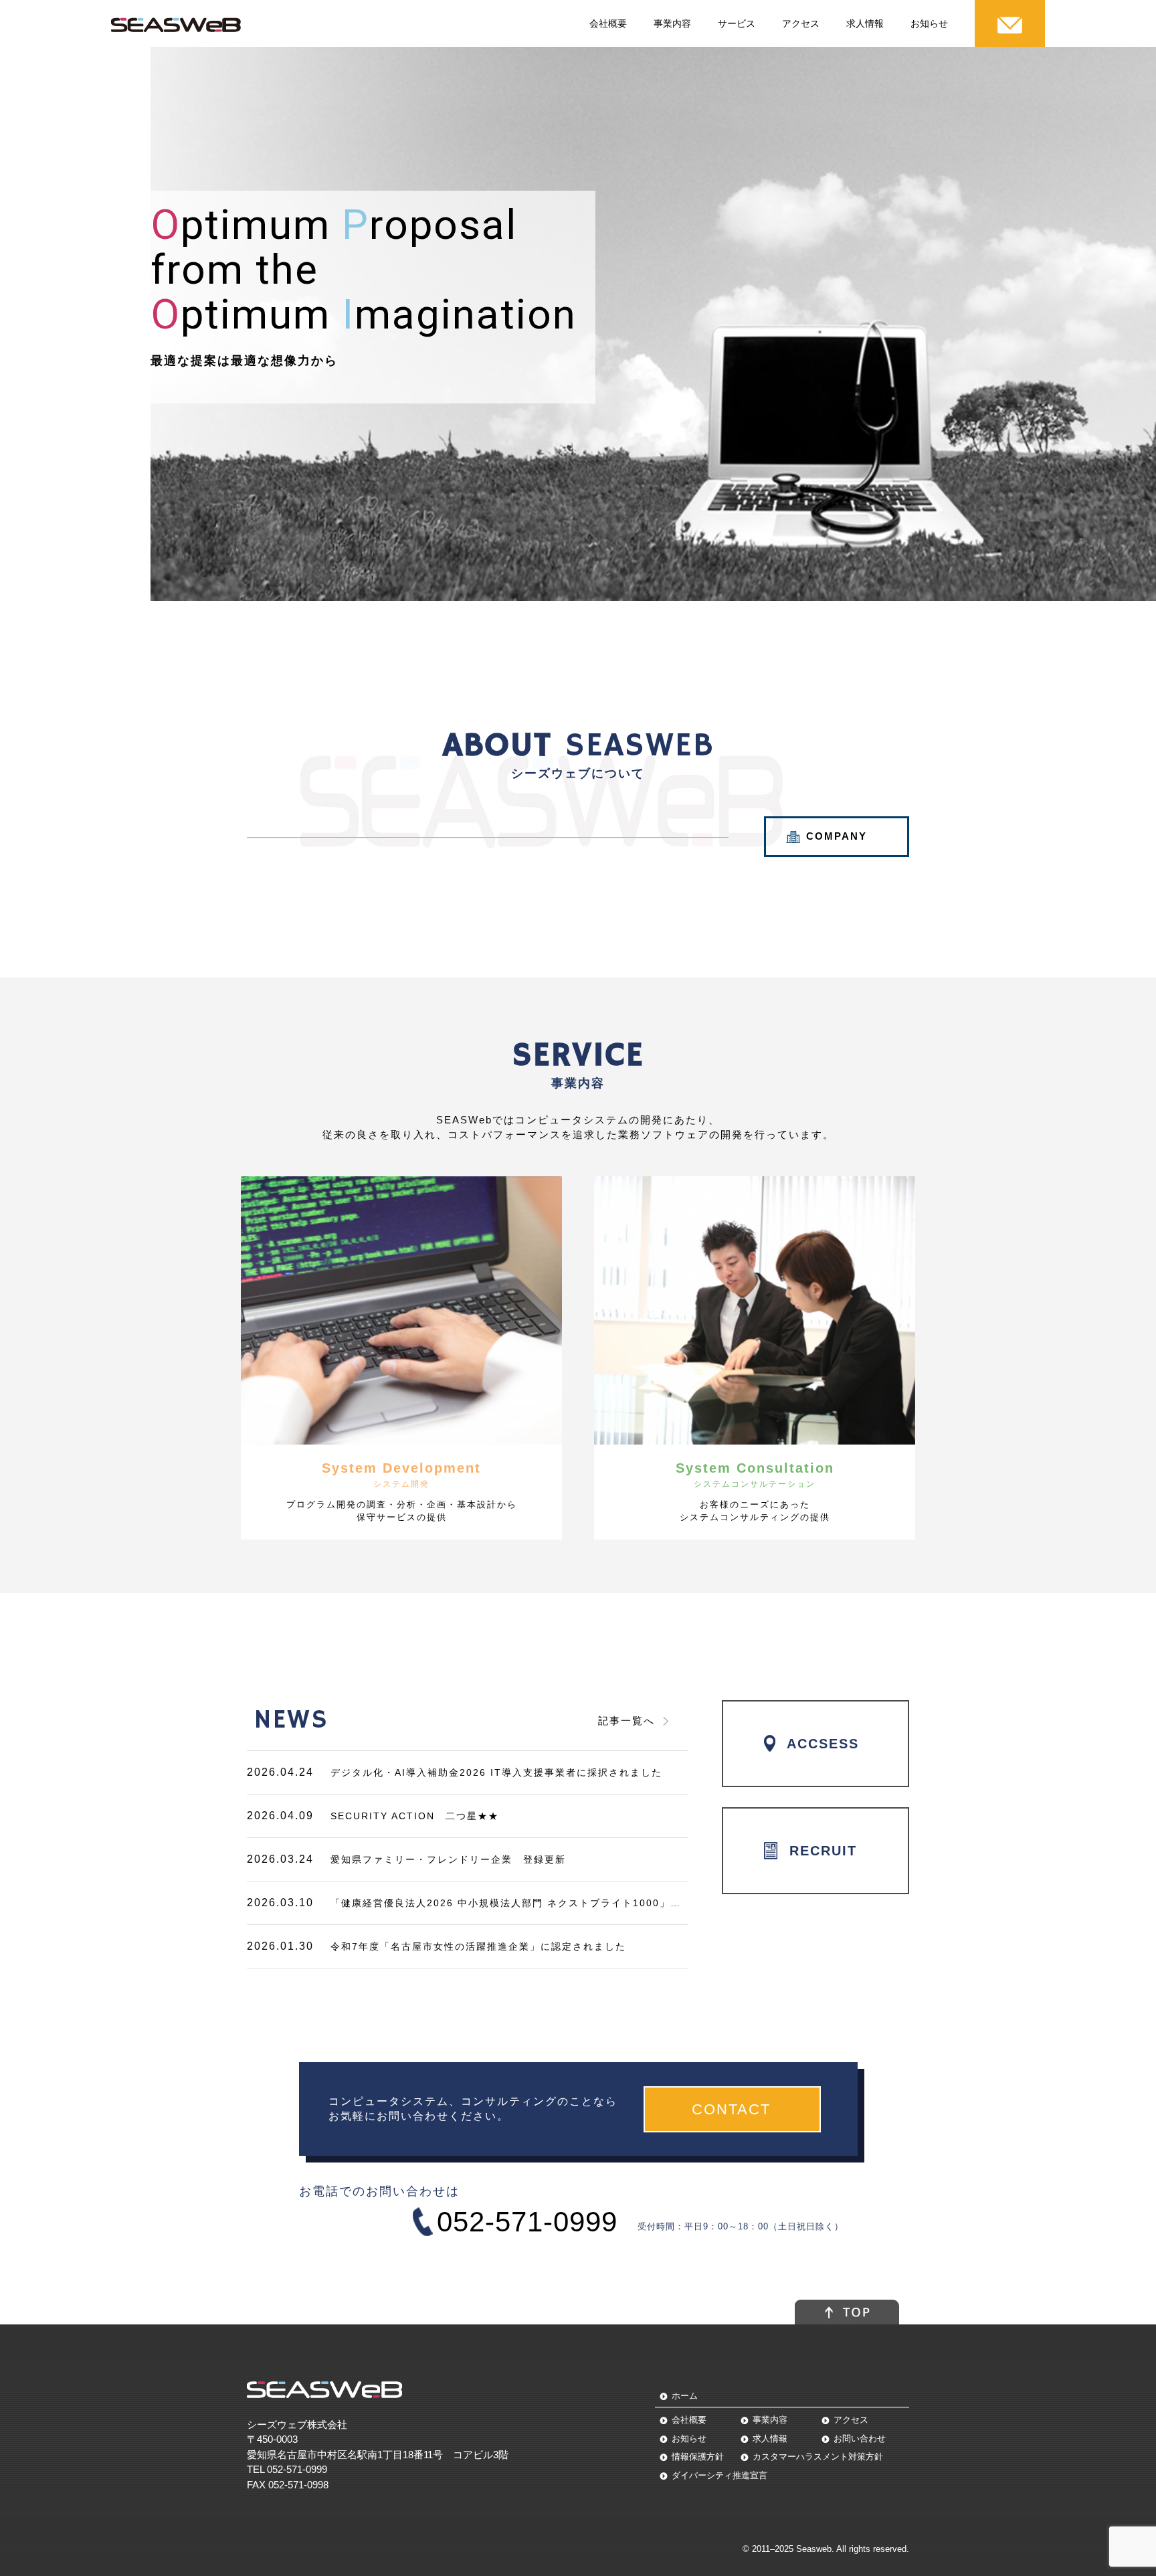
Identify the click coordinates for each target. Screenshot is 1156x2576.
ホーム (685, 2396)
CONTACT (734, 2109)
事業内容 (672, 23)
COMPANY (837, 836)
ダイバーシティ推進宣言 (719, 2475)
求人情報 (865, 23)
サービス (737, 23)
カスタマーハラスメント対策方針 (818, 2457)
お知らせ (929, 23)
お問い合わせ (860, 2439)
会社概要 (608, 23)
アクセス (801, 23)
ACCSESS (823, 1744)
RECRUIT (823, 1851)
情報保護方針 (698, 2457)
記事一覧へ (627, 1721)
